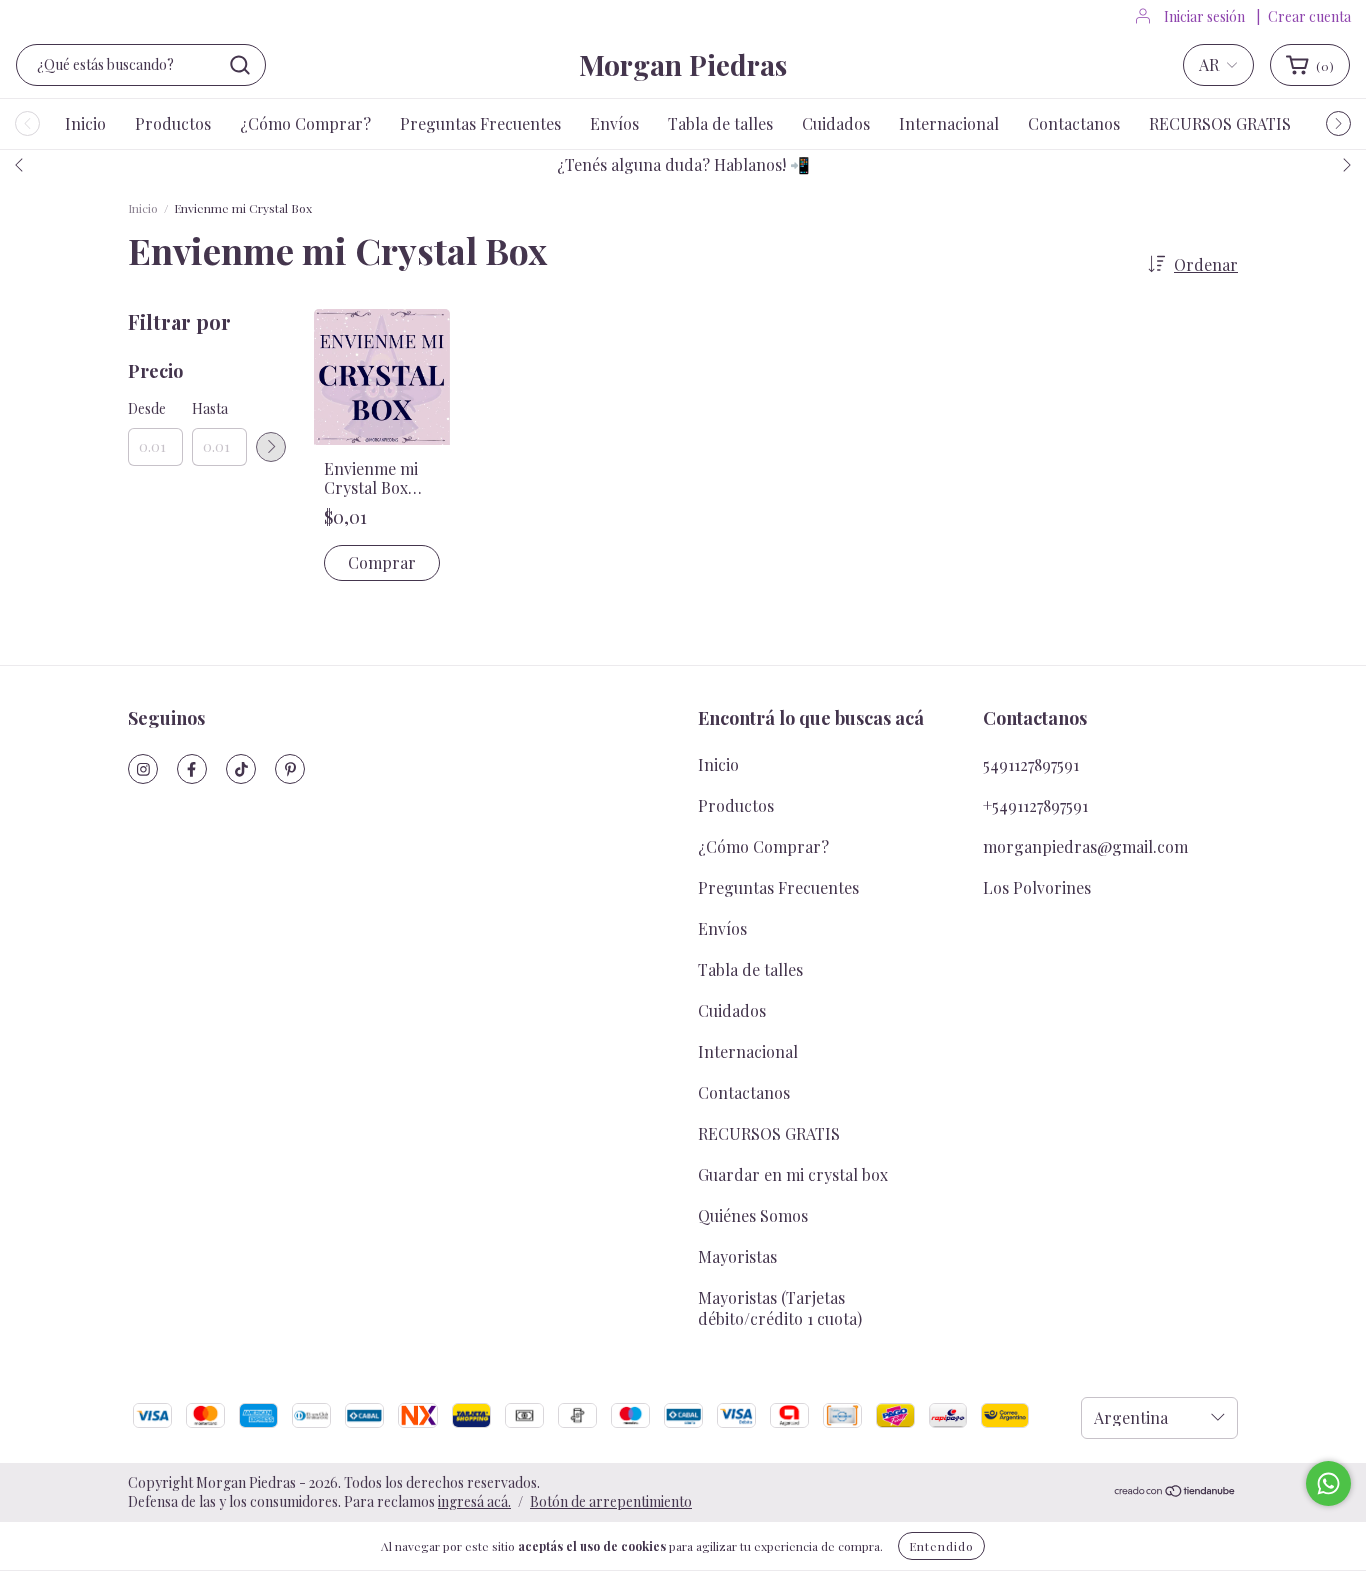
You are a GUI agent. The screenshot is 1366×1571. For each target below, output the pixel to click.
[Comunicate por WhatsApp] (1328, 1483)
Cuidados (836, 123)
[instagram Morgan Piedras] (143, 769)
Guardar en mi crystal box (793, 1174)
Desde (147, 408)
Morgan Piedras (683, 64)
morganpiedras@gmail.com (1085, 846)
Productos (173, 123)
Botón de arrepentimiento (611, 1501)
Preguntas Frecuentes (480, 123)
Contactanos (1074, 123)
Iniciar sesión (1204, 16)
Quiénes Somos (753, 1215)
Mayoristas (737, 1256)
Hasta (210, 408)
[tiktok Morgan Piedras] (241, 769)
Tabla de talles (720, 123)
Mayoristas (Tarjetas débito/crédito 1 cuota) (780, 1308)
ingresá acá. (474, 1501)
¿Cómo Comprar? (305, 123)
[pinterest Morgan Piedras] (290, 769)
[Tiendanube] (1175, 1491)
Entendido (941, 1546)
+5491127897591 (1035, 805)
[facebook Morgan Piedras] (192, 769)
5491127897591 (1031, 764)
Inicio (85, 123)
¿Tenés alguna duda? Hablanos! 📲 (683, 164)
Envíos (614, 123)
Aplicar (271, 447)
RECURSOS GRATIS (1220, 123)
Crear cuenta (1309, 16)
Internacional (949, 123)
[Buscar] (240, 65)
